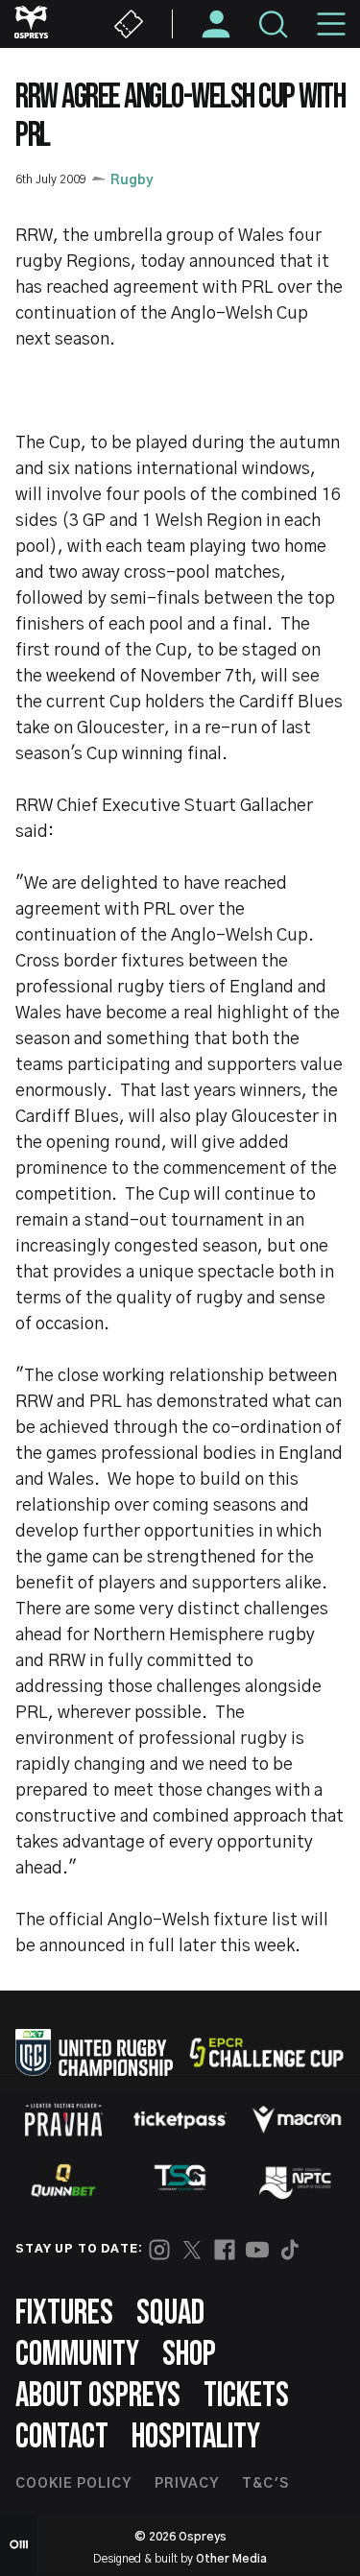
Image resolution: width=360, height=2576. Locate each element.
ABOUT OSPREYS (98, 2396)
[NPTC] (297, 2181)
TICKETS (246, 2396)
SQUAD (170, 2314)
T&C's (265, 2484)
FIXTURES (64, 2314)
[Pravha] (63, 2120)
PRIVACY (187, 2484)
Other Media (231, 2559)
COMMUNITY (77, 2355)
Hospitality (196, 2437)
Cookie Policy (73, 2484)
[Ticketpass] (180, 2120)
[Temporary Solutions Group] (180, 2181)
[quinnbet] (63, 2181)
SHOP (189, 2355)
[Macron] (297, 2119)
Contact (62, 2437)
